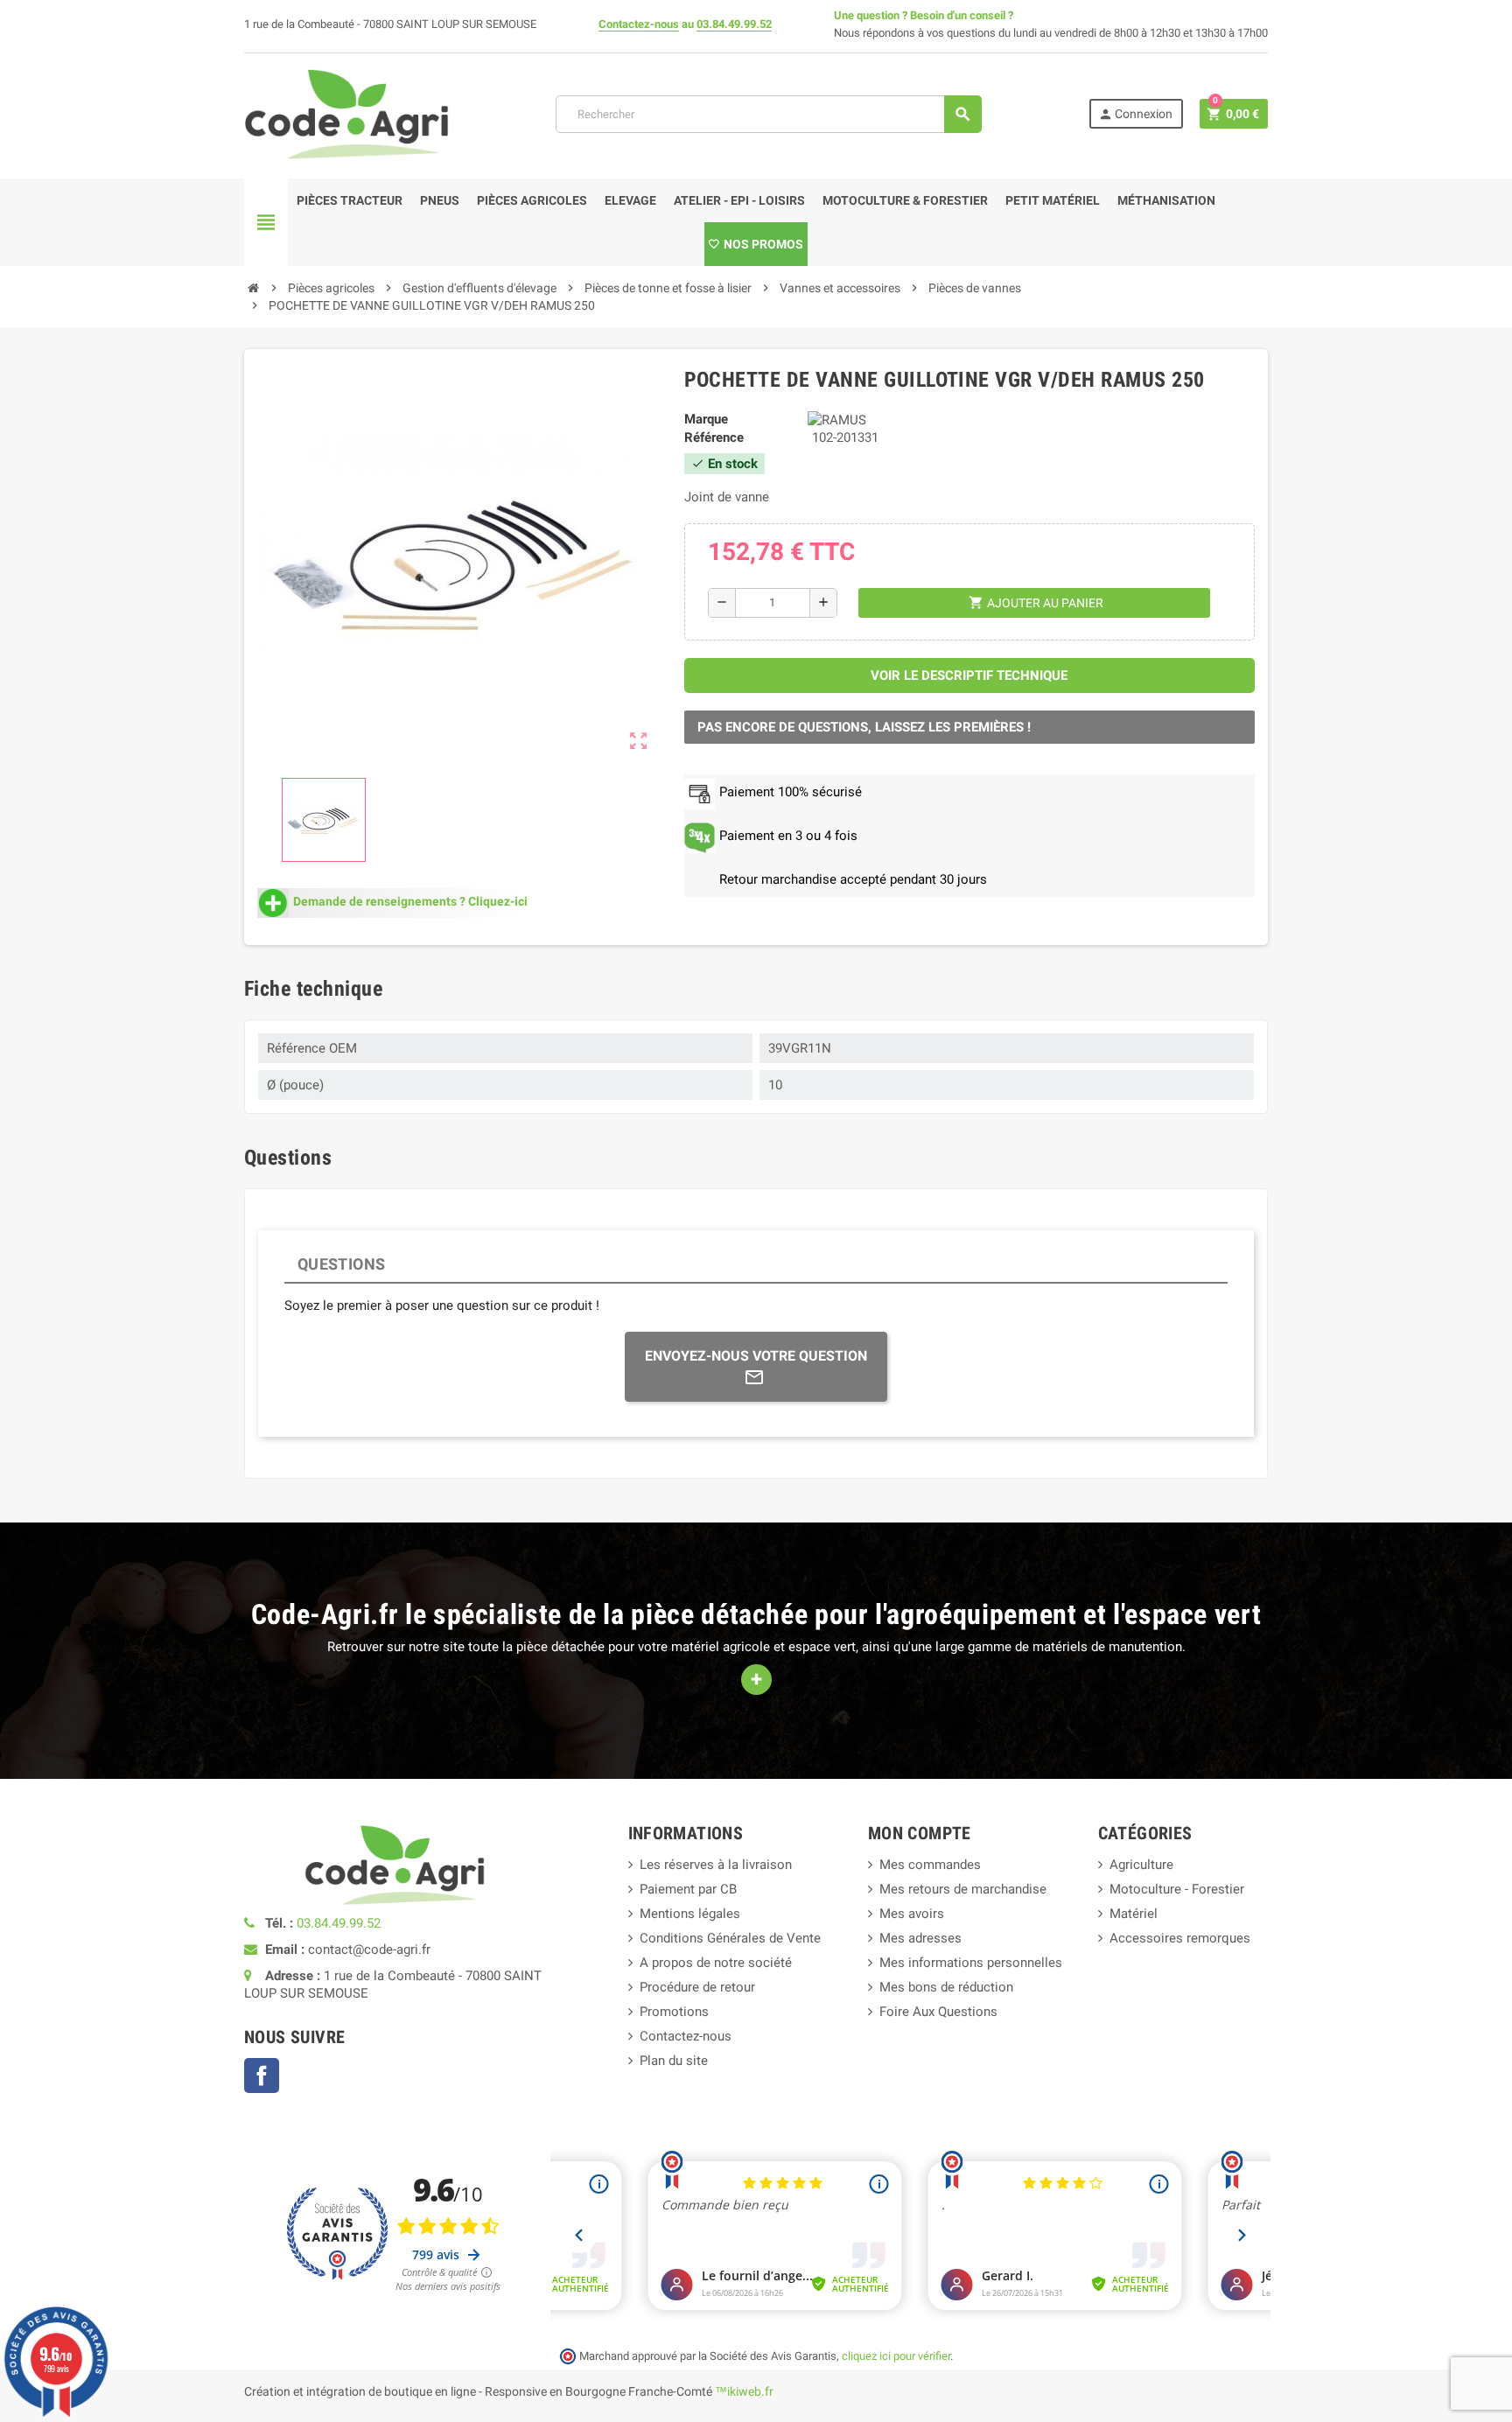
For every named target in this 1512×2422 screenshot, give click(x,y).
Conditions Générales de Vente (730, 1938)
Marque (706, 419)
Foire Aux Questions (938, 2012)
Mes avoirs (912, 1914)
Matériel (1134, 1914)
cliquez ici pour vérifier (896, 2356)
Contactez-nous (639, 24)
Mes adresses (920, 1938)
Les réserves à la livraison (716, 1865)
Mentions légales (690, 1914)
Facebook (262, 2075)
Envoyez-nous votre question (756, 1356)
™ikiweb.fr (744, 2391)
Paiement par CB (688, 1889)
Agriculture (1141, 1865)
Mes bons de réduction (946, 1987)
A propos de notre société (716, 1963)
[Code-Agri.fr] (346, 113)
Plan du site (674, 2061)
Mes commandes (930, 1865)
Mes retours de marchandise (963, 1889)
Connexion (1135, 114)
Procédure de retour (697, 1987)
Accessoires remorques (1180, 1938)
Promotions (674, 2012)
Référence (714, 437)
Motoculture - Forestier (1177, 1889)
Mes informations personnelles (971, 1963)
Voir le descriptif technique (969, 675)
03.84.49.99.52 (734, 24)
